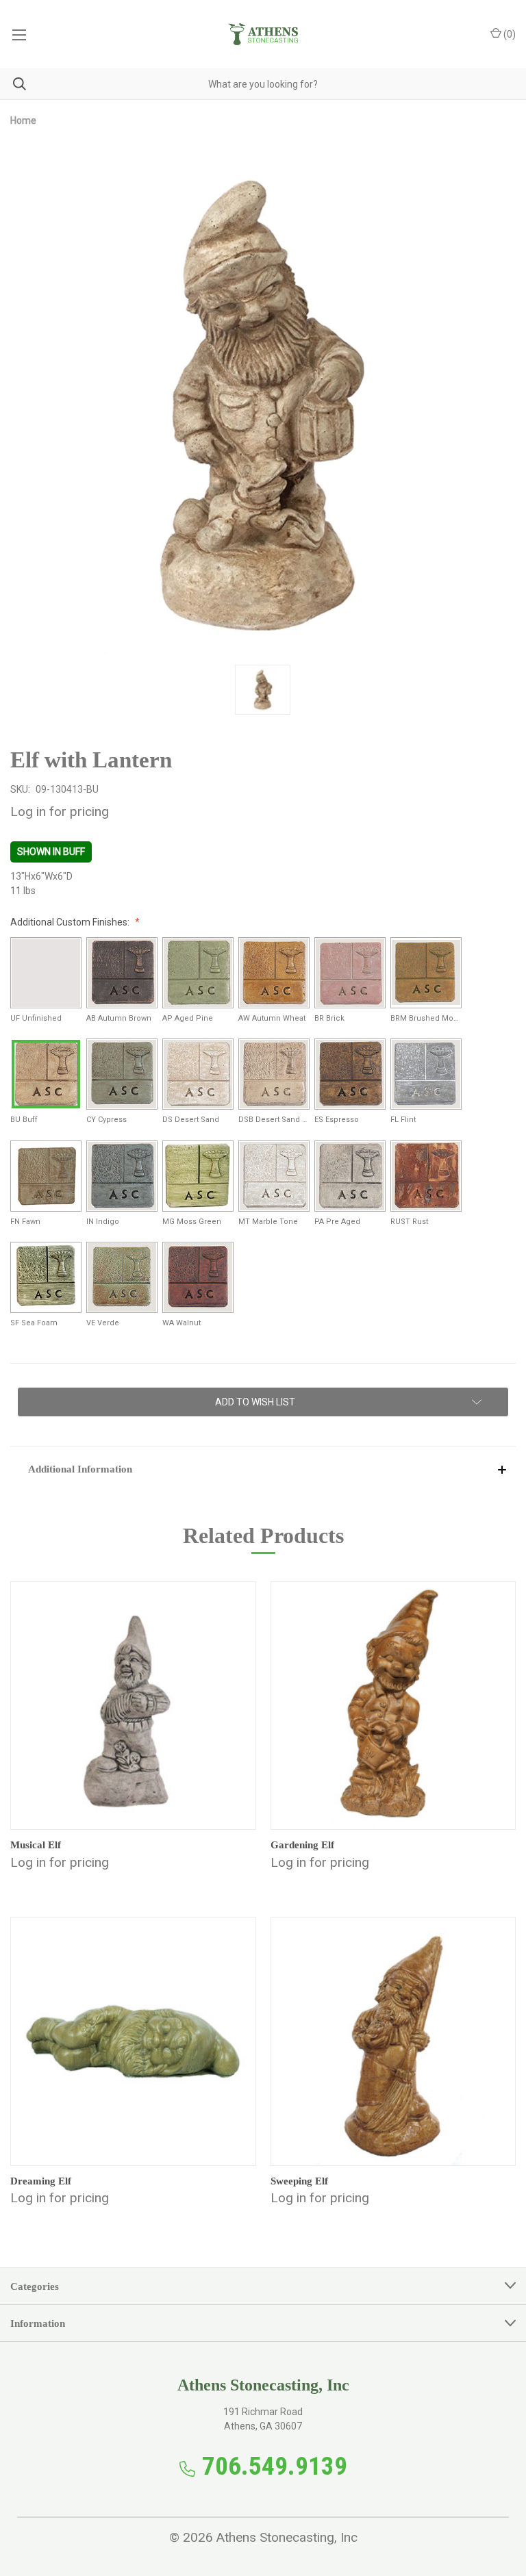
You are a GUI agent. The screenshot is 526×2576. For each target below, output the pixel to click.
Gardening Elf (302, 1845)
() (509, 34)
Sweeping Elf (299, 2181)
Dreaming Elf (41, 2181)
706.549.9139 (275, 2466)
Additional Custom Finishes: (71, 922)
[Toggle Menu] (19, 34)
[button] (263, 1469)
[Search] (13, 84)
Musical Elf (36, 1845)
